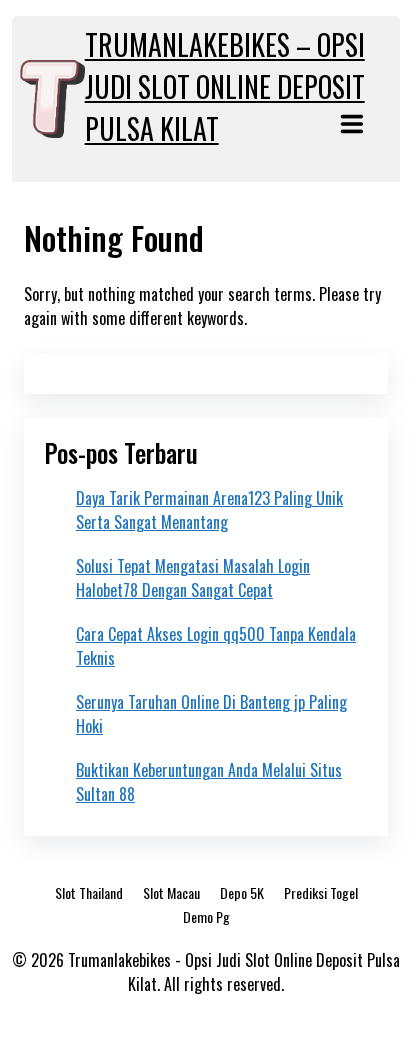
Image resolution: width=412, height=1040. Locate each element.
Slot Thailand (89, 892)
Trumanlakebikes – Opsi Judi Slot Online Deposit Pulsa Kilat (225, 86)
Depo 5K (242, 892)
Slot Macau (171, 892)
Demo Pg (206, 916)
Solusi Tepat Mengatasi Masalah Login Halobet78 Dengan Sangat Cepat (193, 578)
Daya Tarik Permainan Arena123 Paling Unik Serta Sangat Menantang (209, 510)
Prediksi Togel (321, 892)
